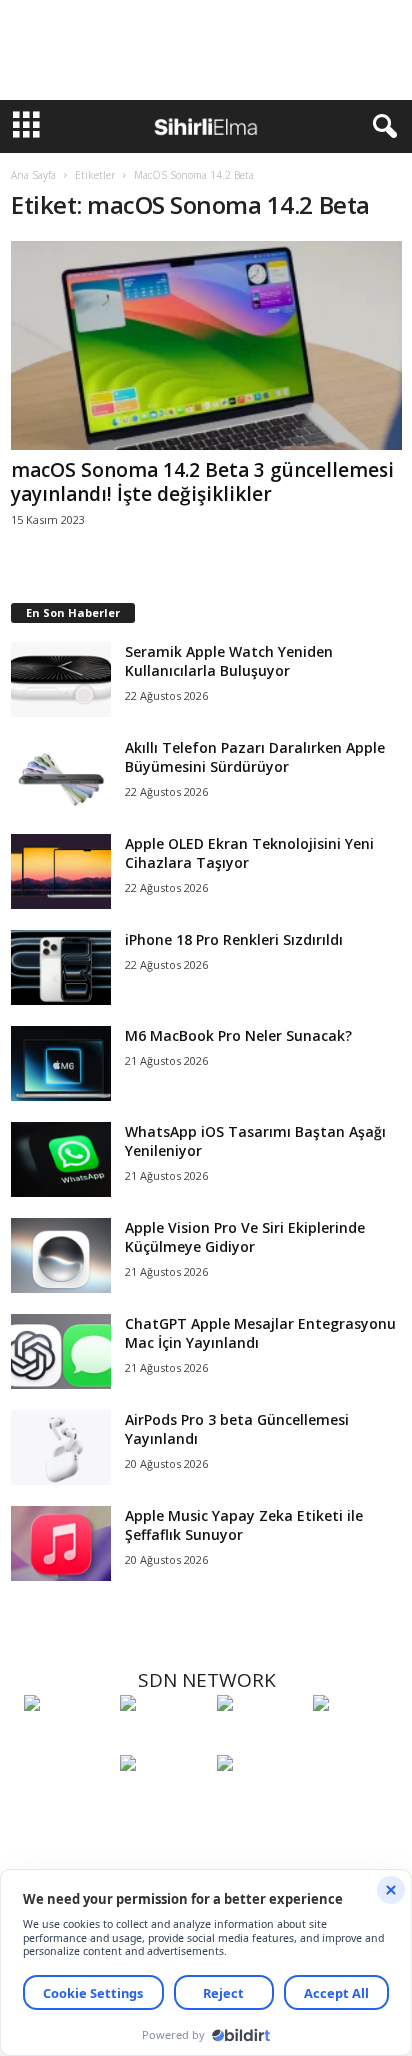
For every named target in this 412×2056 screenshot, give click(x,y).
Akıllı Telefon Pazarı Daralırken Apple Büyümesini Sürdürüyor (255, 757)
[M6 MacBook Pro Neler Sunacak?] (61, 1063)
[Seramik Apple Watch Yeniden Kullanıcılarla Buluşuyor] (61, 679)
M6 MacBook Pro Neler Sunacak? (238, 1035)
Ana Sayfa (33, 175)
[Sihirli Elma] (163, 1740)
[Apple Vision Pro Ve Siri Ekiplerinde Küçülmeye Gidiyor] (61, 1255)
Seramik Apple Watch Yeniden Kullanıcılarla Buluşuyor (229, 661)
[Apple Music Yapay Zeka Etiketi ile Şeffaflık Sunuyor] (61, 1543)
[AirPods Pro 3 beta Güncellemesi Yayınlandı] (61, 1447)
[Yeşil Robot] (260, 1740)
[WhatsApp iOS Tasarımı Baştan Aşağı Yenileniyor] (61, 1159)
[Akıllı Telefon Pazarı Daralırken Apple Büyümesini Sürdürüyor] (61, 775)
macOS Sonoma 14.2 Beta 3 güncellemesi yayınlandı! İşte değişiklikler (202, 482)
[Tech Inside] (356, 1740)
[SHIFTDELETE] (67, 1740)
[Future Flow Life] (260, 1800)
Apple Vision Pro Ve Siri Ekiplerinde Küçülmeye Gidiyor (245, 1237)
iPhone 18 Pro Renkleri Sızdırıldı (234, 939)
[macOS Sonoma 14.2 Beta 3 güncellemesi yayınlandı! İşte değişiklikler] (206, 345)
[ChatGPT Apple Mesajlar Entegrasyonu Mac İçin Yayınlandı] (61, 1351)
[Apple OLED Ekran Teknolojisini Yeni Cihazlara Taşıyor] (61, 871)
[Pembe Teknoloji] (163, 1800)
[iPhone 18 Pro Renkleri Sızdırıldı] (61, 967)
